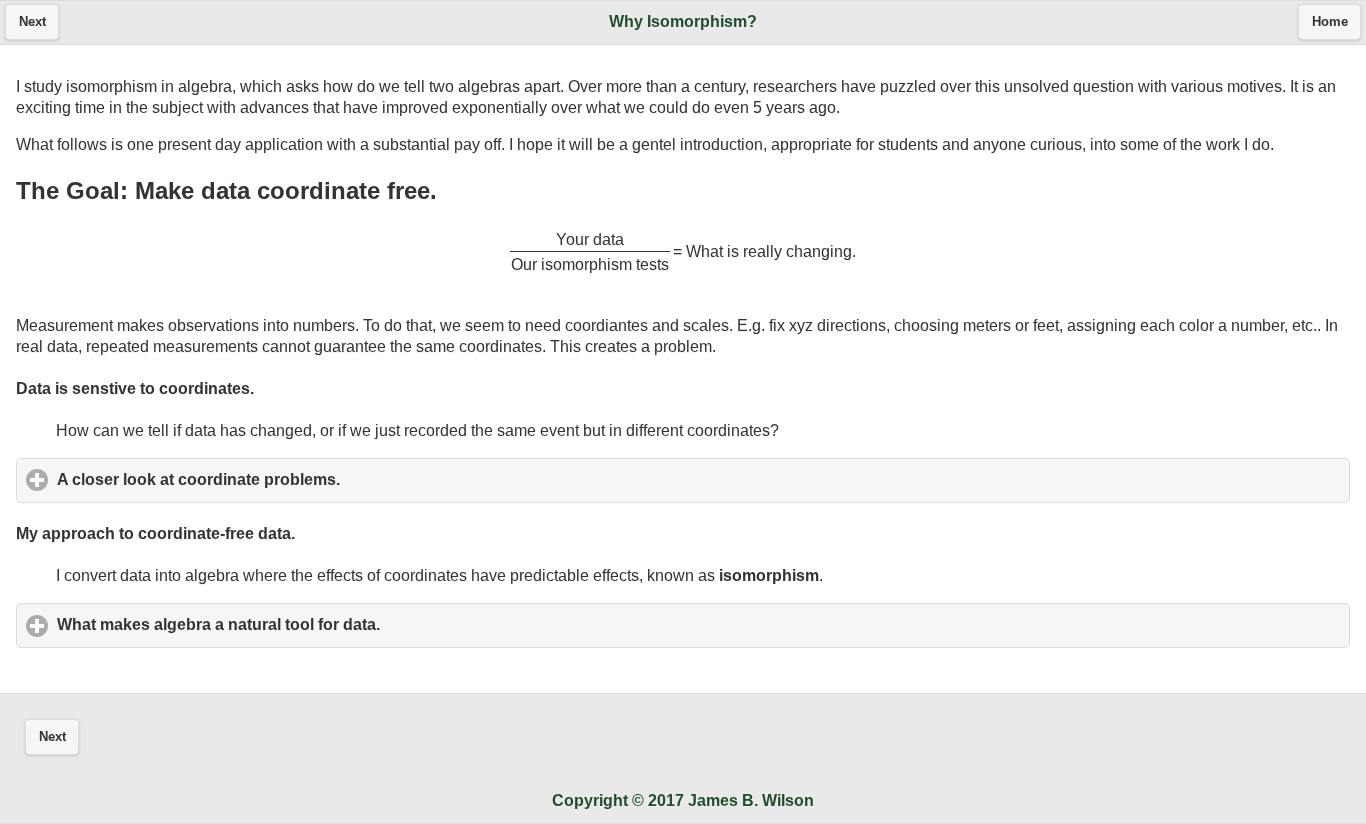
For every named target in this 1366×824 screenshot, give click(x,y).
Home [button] (1330, 22)
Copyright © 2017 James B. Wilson (683, 800)
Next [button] (32, 22)
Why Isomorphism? (683, 21)
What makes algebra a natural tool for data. (311, 624)
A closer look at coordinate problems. (291, 479)
